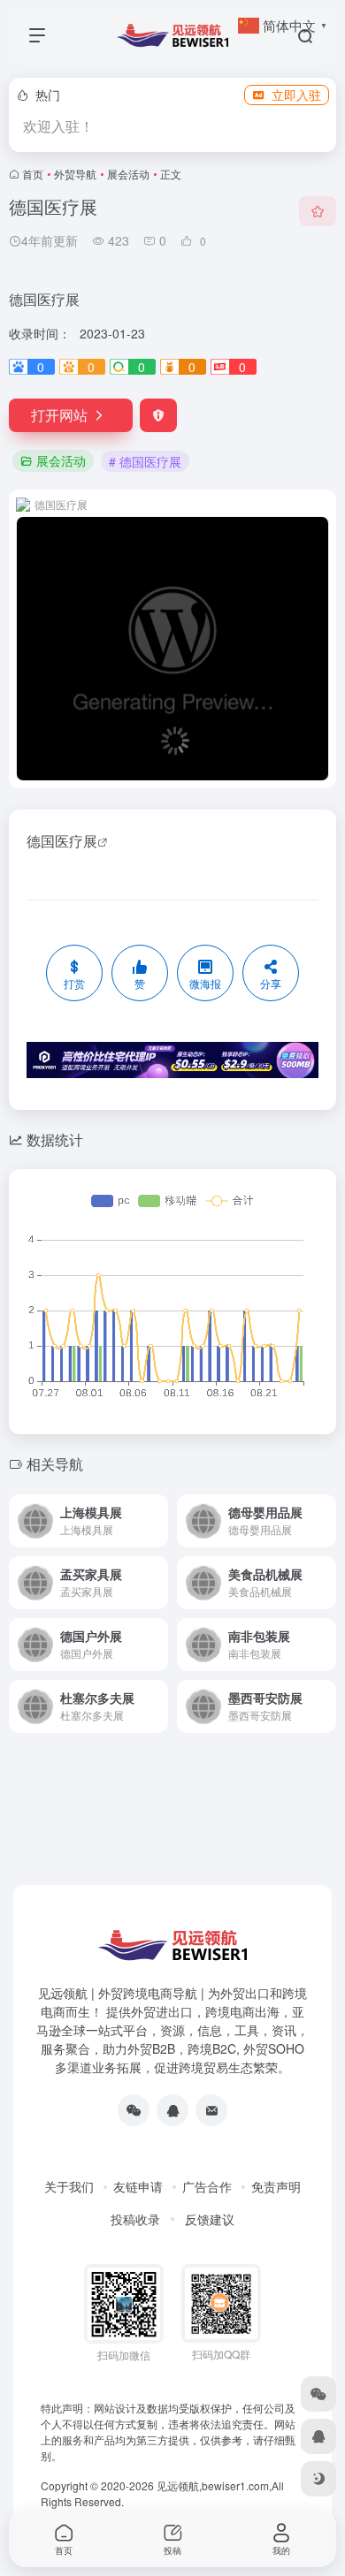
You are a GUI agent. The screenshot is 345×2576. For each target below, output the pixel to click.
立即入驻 (296, 95)
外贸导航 (75, 174)
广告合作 (207, 2186)
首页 (33, 174)
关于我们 (69, 2186)
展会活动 (128, 174)
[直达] (153, 1509)
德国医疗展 (62, 841)
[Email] (211, 2110)
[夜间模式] (318, 2479)
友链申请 (138, 2186)
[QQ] (172, 2110)
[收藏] (318, 211)
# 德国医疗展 (145, 461)
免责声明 (276, 2186)
